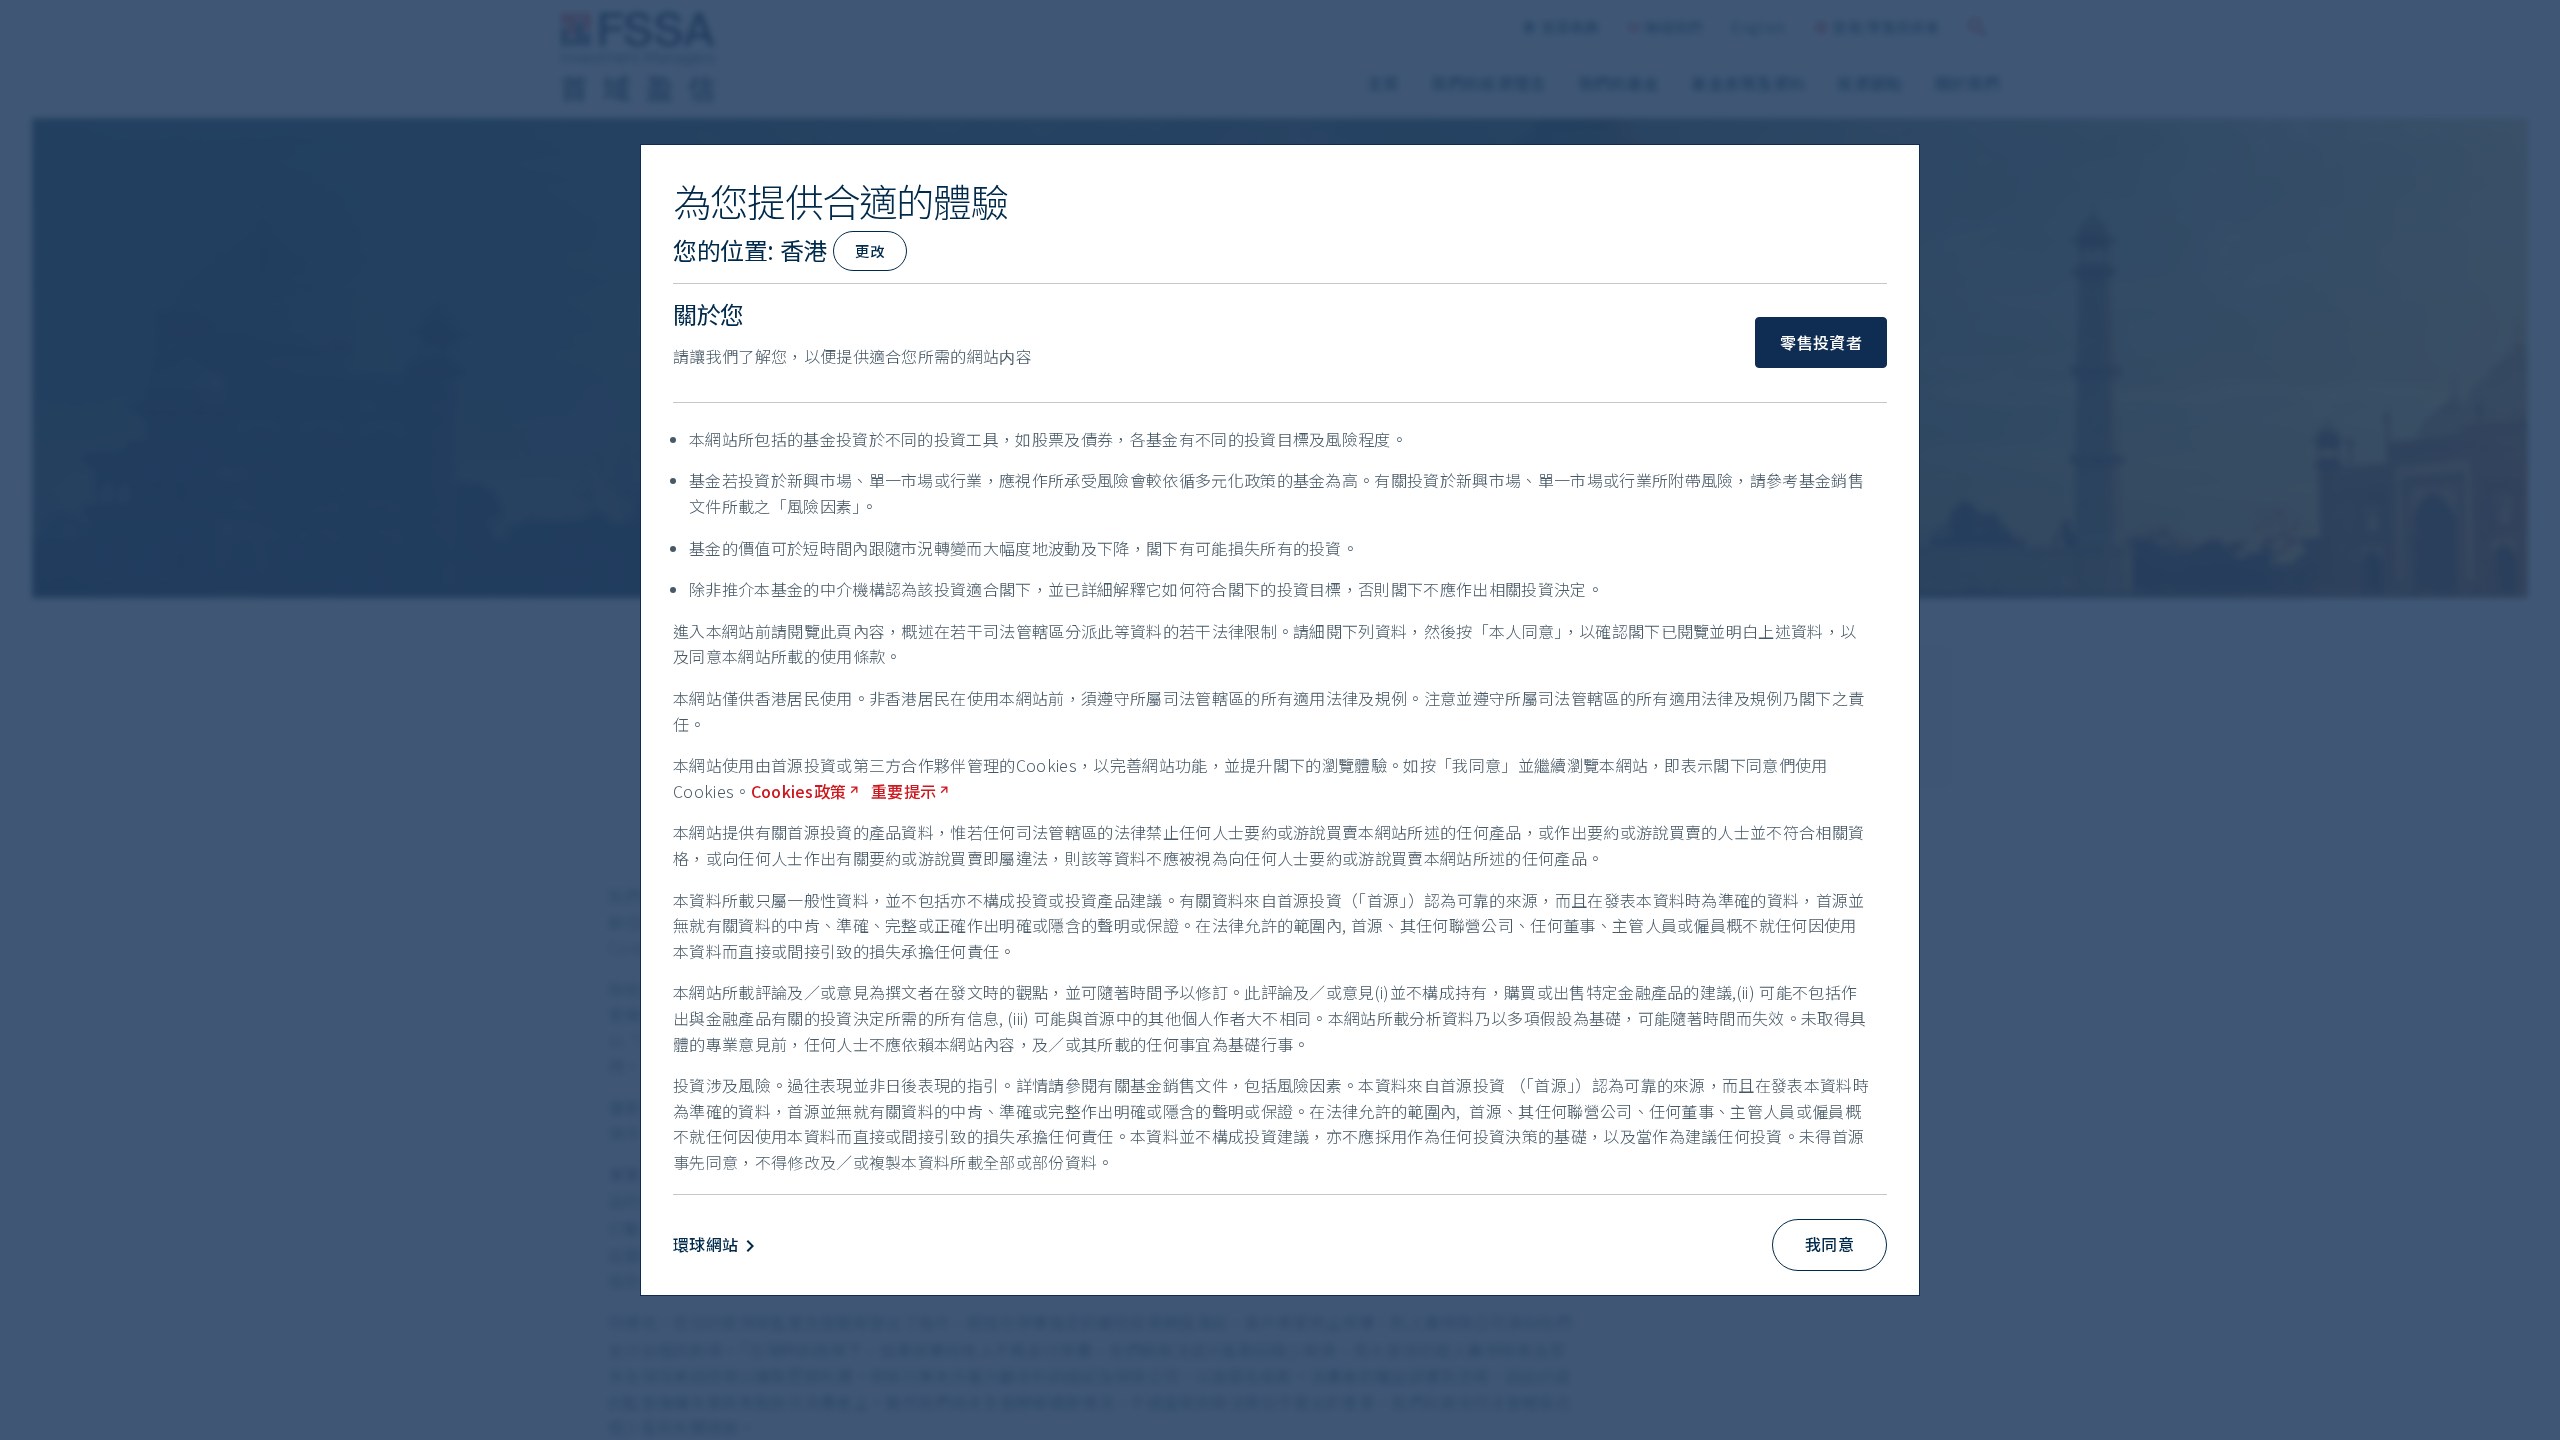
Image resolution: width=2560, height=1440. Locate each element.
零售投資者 (1821, 342)
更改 (869, 250)
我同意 (1829, 1244)
